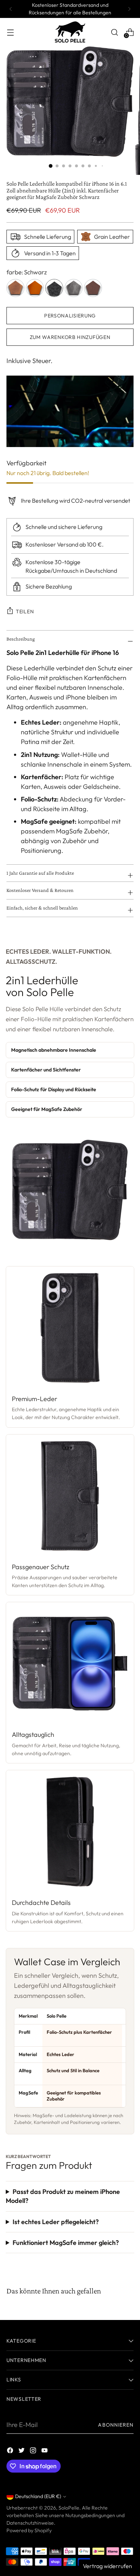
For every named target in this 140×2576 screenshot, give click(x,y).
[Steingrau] (74, 288)
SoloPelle (69, 2508)
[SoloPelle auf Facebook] (11, 2452)
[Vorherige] (11, 9)
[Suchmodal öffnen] (114, 32)
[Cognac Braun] (35, 288)
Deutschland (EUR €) (38, 2496)
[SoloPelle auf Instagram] (34, 2452)
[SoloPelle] (70, 32)
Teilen (25, 612)
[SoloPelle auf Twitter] (22, 2452)
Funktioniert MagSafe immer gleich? (66, 2243)
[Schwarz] (54, 288)
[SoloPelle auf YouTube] (45, 2452)
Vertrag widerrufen (108, 2566)
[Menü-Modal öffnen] (10, 32)
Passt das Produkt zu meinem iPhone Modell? (63, 2196)
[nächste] (129, 9)
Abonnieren (116, 2425)
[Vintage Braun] (93, 288)
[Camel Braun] (15, 288)
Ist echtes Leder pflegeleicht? (56, 2222)
